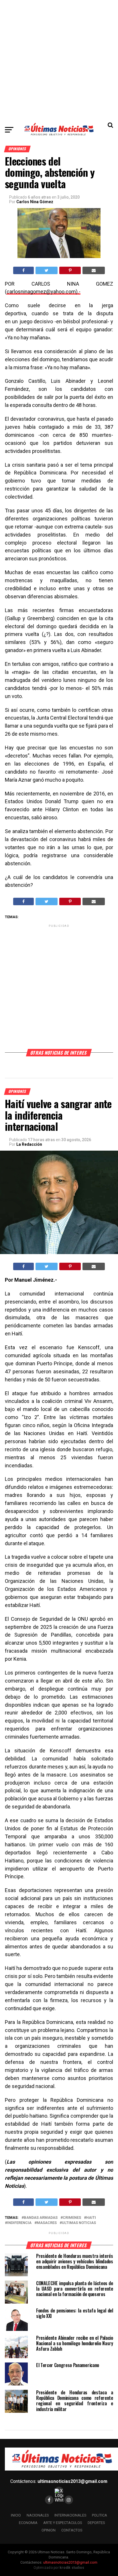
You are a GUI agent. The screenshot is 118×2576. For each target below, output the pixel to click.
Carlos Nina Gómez (35, 202)
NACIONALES (38, 2515)
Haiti (91, 2218)
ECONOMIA (28, 2523)
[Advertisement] (59, 59)
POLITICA (100, 2515)
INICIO (16, 2515)
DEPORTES (96, 2523)
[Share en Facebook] (23, 270)
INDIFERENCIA (19, 2223)
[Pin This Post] (70, 270)
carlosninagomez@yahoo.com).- (44, 292)
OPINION (49, 2530)
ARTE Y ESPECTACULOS (63, 2523)
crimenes (72, 2218)
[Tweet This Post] (47, 270)
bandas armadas (41, 2218)
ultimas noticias (79, 2223)
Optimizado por (59, 2568)
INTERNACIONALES (70, 2515)
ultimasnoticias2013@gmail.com (72, 2481)
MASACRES (47, 2223)
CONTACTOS (72, 2530)
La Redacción (29, 1144)
